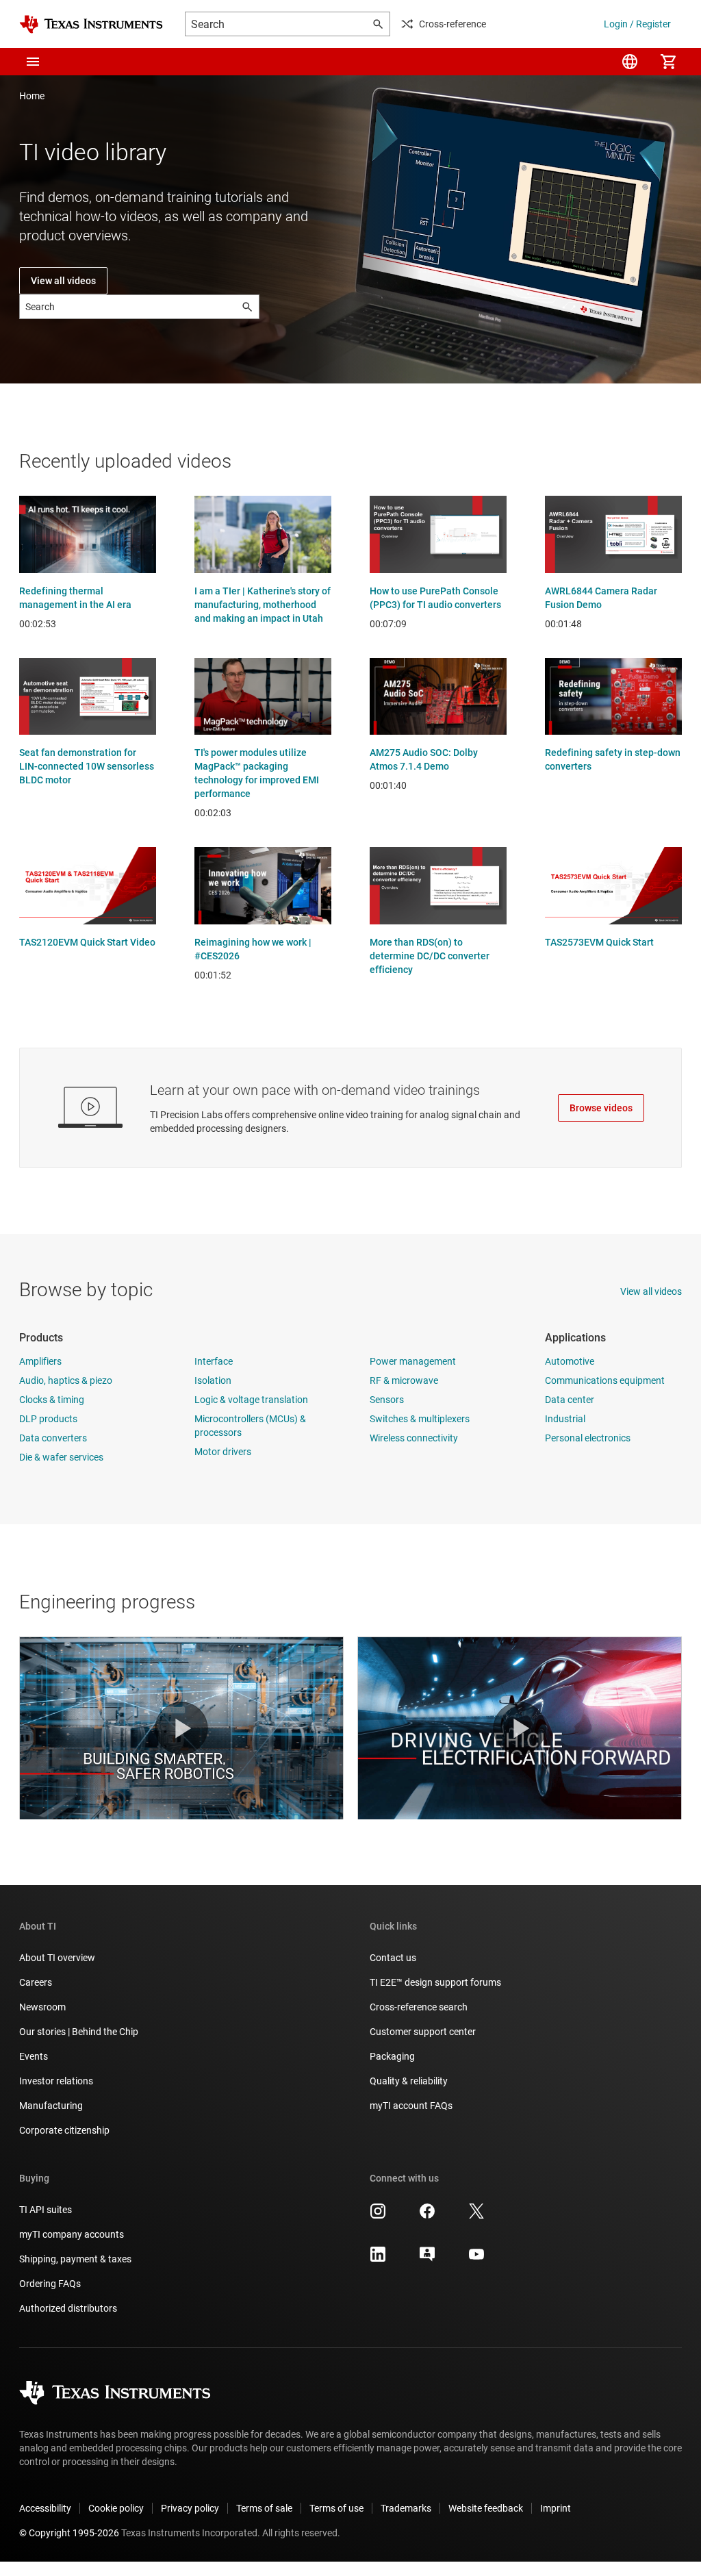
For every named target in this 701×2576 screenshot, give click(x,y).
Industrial (565, 1419)
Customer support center (423, 2032)
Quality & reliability (409, 2081)
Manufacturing (51, 2106)
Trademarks (406, 2508)
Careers (36, 1982)
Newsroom (42, 2007)
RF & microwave (404, 1380)
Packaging (392, 2056)
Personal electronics (588, 1438)
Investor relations (56, 2081)
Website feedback (486, 2508)
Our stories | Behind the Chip (79, 2032)
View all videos (63, 281)
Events (34, 2056)
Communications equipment (605, 1380)
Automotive (570, 1361)
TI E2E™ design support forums (435, 1982)
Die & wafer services (61, 1457)
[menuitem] (630, 62)
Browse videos (601, 1108)
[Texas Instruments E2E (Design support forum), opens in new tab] (427, 2259)
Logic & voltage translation (251, 1400)
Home (32, 96)
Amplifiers (40, 1361)
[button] (33, 62)
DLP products (48, 1419)
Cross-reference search (419, 2007)
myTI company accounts (72, 2234)
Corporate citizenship (64, 2130)
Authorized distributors (68, 2308)
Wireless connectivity (414, 1438)
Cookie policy (116, 2508)
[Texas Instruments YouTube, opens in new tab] (476, 2259)
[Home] (91, 24)
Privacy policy (190, 2508)
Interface (214, 1361)
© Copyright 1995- (69, 2533)
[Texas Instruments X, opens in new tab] (476, 2216)
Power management (413, 1361)
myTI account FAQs (411, 2106)
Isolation (213, 1380)
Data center (570, 1400)
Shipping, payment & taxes (75, 2259)
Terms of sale (264, 2508)
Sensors (387, 1400)
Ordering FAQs (50, 2284)
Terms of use (336, 2508)
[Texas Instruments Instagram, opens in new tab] (378, 2216)
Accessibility (45, 2508)
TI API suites (46, 2210)
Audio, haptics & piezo (66, 1380)
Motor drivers (223, 1452)
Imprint (556, 2508)
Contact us (393, 1958)
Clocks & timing (52, 1400)
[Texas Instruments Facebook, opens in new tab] (427, 2216)
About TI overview (57, 1958)
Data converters (53, 1438)
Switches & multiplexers (420, 1419)
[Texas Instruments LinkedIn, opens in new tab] (378, 2259)
